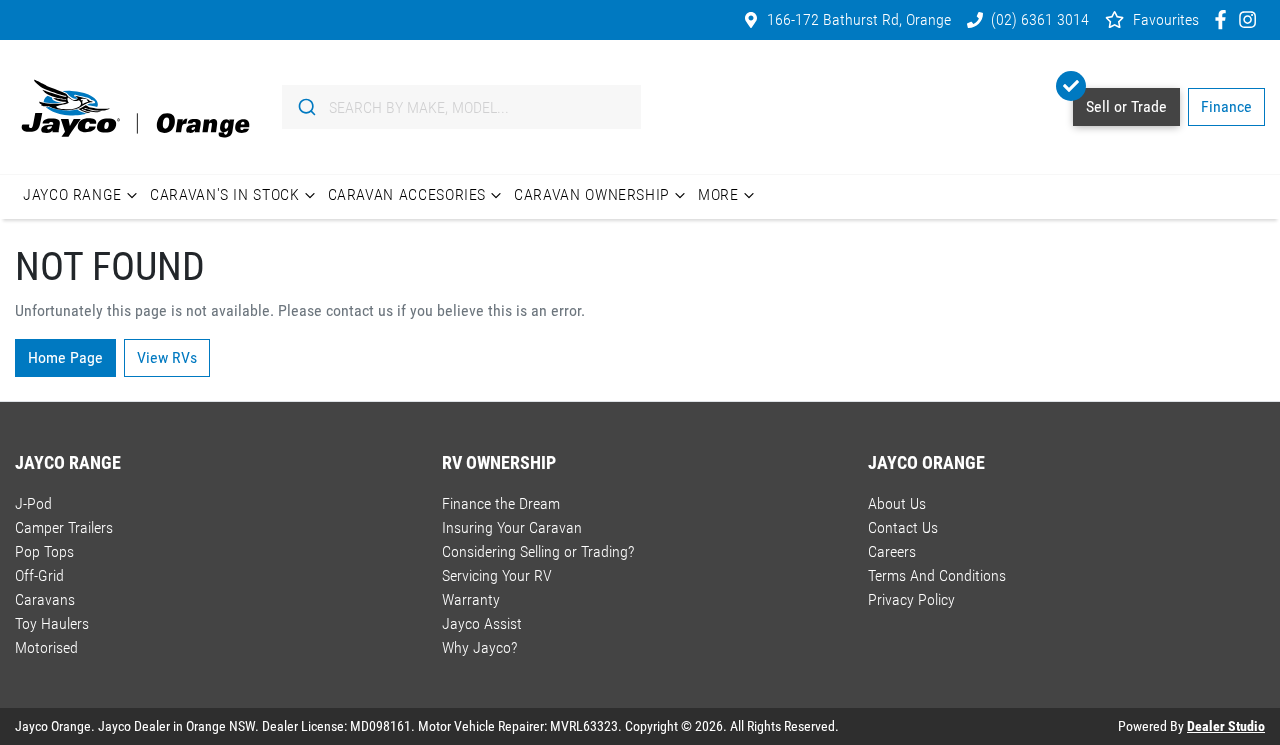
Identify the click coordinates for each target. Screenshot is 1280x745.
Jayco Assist (482, 623)
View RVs (167, 357)
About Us (897, 503)
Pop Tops (44, 551)
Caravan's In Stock (225, 194)
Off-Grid (39, 575)
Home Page (65, 357)
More (718, 194)
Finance (1226, 106)
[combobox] (461, 107)
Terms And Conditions (937, 575)
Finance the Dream (501, 503)
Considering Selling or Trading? (538, 551)
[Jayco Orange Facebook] (1224, 19)
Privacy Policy (911, 599)
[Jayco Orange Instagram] (1251, 19)
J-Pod (33, 503)
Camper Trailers (64, 527)
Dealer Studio (1226, 726)
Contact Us (903, 527)
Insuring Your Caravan (512, 527)
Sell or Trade (1126, 106)
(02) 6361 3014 (1040, 19)
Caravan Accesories (407, 194)
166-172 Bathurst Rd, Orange (859, 19)
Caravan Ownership (592, 194)
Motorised (46, 647)
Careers (892, 551)
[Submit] (305, 107)
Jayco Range (72, 194)
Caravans (45, 599)
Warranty (471, 599)
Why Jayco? (479, 647)
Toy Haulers (52, 623)
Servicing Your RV (497, 575)
